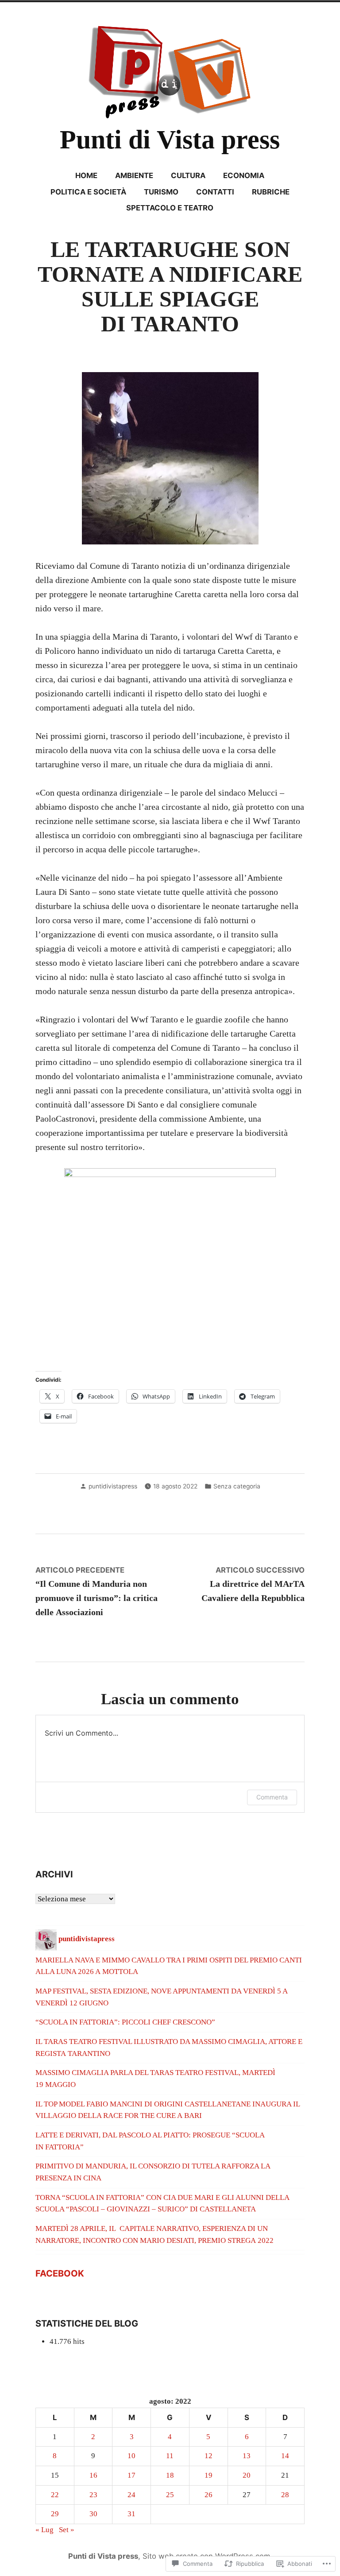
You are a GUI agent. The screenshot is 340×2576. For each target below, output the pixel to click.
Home (86, 175)
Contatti (215, 192)
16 (93, 2475)
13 (247, 2456)
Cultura (188, 175)
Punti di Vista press (170, 140)
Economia (244, 175)
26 (209, 2495)
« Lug (44, 2530)
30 (93, 2514)
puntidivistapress (113, 1486)
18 (170, 2475)
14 (285, 2456)
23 (93, 2495)
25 (170, 2495)
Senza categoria (237, 1486)
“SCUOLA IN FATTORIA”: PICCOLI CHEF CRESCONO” (125, 2022)
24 (131, 2495)
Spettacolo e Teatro (170, 208)
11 (170, 2456)
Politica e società (88, 192)
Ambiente (134, 175)
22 (55, 2495)
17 (131, 2475)
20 (247, 2475)
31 (131, 2514)
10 (131, 2456)
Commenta (272, 1797)
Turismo (161, 192)
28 (285, 2495)
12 (209, 2456)
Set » (67, 2530)
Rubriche (271, 192)
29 (55, 2514)
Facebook (60, 2273)
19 (209, 2475)
